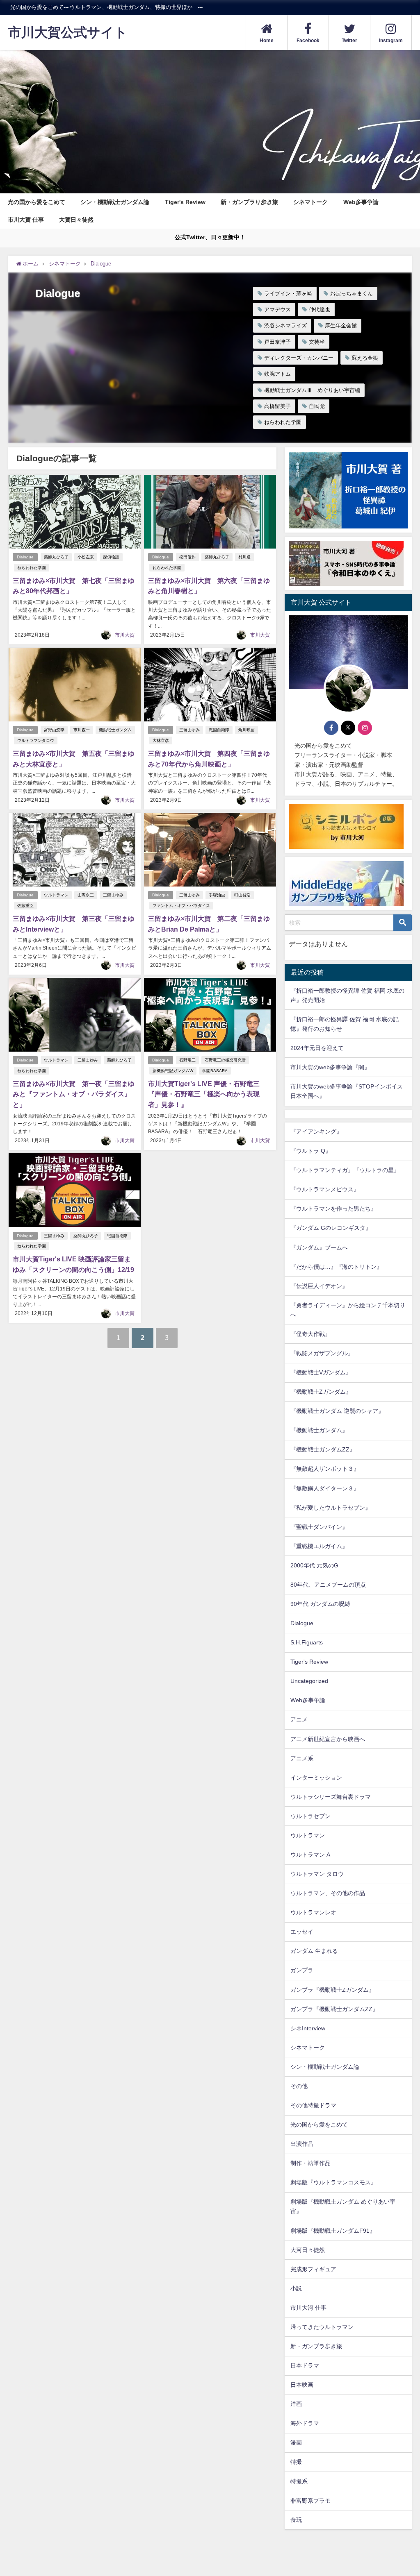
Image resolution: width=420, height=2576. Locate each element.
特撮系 (299, 2481)
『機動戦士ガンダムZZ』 (323, 1449)
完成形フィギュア (313, 2269)
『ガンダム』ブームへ (319, 1247)
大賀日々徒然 (76, 220)
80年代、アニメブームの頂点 (328, 1585)
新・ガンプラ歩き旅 (316, 2346)
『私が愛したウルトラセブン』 (331, 1508)
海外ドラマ (305, 2423)
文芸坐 (317, 342)
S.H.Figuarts (307, 1642)
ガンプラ (302, 1970)
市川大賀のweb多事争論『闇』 (330, 1067)
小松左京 (86, 557)
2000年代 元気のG (314, 1565)
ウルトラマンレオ (313, 1912)
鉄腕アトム (277, 374)
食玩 (296, 2520)
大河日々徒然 (308, 2250)
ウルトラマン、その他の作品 (328, 1893)
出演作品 (302, 2144)
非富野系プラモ (310, 2501)
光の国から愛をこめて (37, 202)
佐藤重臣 (25, 906)
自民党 (317, 406)
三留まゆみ (189, 730)
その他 (299, 2086)
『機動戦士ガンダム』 (319, 1430)
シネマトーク (310, 202)
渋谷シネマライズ (285, 325)
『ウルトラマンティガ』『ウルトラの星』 (345, 1170)
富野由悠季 (54, 730)
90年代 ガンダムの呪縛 (320, 1604)
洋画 (296, 2404)
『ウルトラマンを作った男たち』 (333, 1209)
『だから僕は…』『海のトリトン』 (336, 1267)
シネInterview (308, 2028)
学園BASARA (215, 1071)
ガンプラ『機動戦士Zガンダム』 (332, 1990)
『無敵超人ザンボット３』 (325, 1469)
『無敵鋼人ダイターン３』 (325, 1488)
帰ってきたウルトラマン (322, 2327)
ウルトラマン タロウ (317, 1874)
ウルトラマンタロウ (36, 740)
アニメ (299, 1719)
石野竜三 (187, 1060)
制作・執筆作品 (310, 2163)
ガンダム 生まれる (314, 1951)
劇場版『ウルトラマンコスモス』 (333, 2182)
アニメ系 (302, 1758)
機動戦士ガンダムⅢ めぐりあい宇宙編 (312, 390)
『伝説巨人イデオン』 (319, 1286)
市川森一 (82, 730)
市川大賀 (125, 635)
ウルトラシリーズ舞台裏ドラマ (331, 1797)
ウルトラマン (56, 895)
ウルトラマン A (310, 1855)
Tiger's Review (185, 202)
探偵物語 (111, 557)
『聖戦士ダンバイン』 (319, 1527)
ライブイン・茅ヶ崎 (288, 294)
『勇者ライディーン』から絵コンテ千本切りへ (348, 1310)
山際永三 (86, 895)
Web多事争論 (361, 202)
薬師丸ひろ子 (56, 557)
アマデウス (277, 310)
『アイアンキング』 (316, 1132)
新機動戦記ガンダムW (173, 1071)
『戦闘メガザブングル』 (322, 1353)
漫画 (296, 2442)
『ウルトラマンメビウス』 (325, 1189)
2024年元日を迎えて (317, 1048)
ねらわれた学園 (283, 422)
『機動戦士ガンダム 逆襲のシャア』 (337, 1411)
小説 (296, 2288)
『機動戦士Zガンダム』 (321, 1392)
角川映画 (247, 730)
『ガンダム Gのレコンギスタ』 (331, 1228)
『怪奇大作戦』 (310, 1334)
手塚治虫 (217, 895)
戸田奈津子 (277, 342)
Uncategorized (309, 1681)
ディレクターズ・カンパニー (299, 358)
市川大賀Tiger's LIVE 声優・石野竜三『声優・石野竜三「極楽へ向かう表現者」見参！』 (204, 1094)
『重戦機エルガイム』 (319, 1546)
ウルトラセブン (310, 1816)
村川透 (244, 557)
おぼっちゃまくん (352, 294)
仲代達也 (320, 310)
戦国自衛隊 (219, 730)
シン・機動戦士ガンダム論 (115, 202)
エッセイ (302, 1932)
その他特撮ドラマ (313, 2105)
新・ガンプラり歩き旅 (249, 202)
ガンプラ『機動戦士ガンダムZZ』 (334, 2009)
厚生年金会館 (341, 325)
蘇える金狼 (365, 358)
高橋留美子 (277, 406)
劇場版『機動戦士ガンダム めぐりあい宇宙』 (343, 2206)
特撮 (296, 2462)
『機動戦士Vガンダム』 (321, 1372)
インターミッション (316, 1778)
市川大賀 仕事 (26, 220)
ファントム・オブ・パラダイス (181, 906)
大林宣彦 (161, 740)
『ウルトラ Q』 (311, 1151)
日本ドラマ (305, 2365)
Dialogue (25, 557)
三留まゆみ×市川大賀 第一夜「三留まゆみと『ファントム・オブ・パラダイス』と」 (74, 1094)
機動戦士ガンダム (115, 730)
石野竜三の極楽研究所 (225, 1060)
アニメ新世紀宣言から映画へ (328, 1739)
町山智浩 (242, 895)
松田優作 (187, 557)
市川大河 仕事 (308, 2308)
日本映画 (302, 2385)
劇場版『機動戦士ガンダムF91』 (333, 2231)
